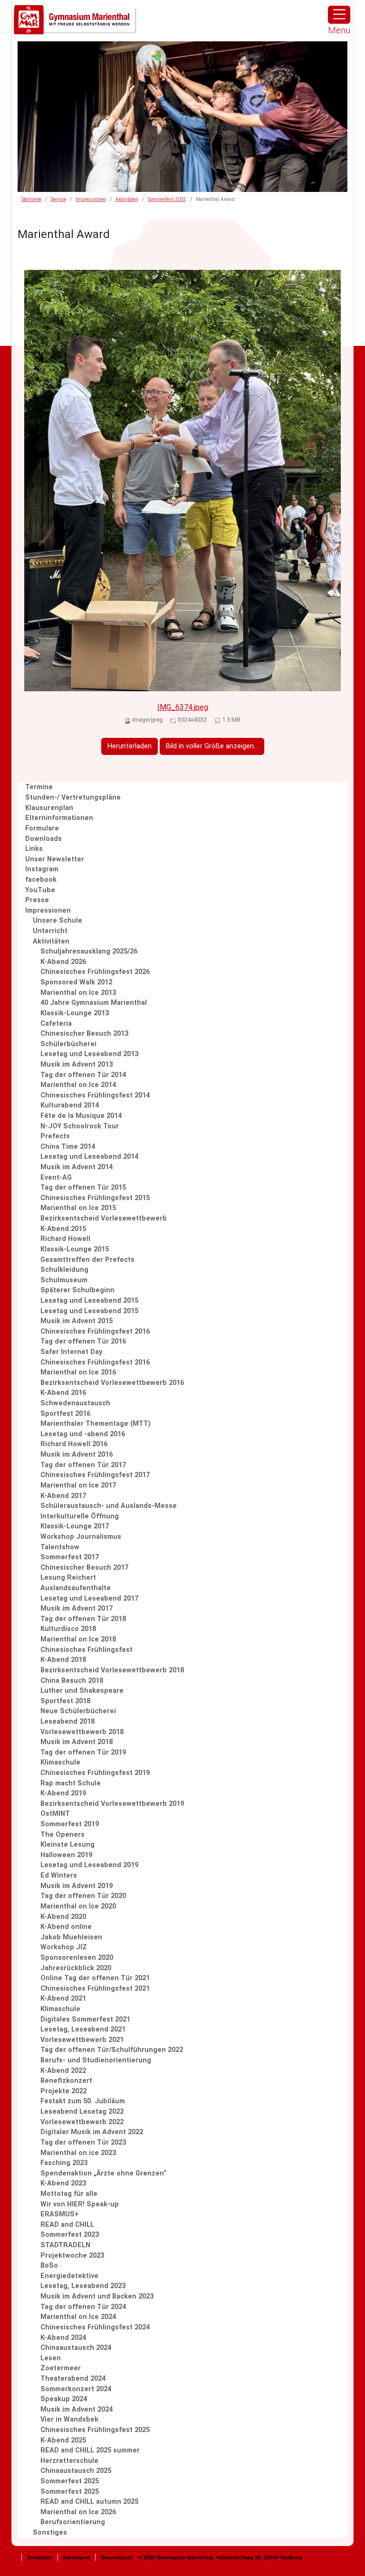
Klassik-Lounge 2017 (75, 1526)
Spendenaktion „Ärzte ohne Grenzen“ (103, 2173)
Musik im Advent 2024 (77, 2409)
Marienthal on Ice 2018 (78, 1639)
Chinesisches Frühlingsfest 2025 (95, 2430)
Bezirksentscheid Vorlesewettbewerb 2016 (112, 1383)
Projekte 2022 (63, 2091)
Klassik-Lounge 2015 (75, 1249)
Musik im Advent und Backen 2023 (97, 2296)
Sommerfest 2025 (70, 2481)
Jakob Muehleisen (71, 1937)
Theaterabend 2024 (73, 2379)
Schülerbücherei (68, 1044)
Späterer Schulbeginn (77, 1290)
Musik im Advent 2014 (77, 1167)
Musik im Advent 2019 (77, 1886)
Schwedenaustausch (75, 1403)
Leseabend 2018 (67, 1722)
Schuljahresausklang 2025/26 (89, 951)
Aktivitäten (127, 199)
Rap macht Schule (71, 1783)
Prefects (55, 1136)
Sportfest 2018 (65, 1701)
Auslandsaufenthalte (76, 1588)
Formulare (42, 828)
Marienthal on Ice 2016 (78, 1372)
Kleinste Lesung (67, 1845)
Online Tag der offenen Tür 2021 (95, 1978)
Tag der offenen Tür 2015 (83, 1188)
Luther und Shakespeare (82, 1691)
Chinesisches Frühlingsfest (86, 1650)
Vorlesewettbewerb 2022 (82, 2122)
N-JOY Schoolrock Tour (80, 1126)
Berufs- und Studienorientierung (96, 2060)
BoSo (49, 2266)
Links (34, 849)
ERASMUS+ (60, 2214)
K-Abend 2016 (63, 1393)
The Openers (62, 1835)
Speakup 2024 (64, 2399)
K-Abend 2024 (63, 2338)
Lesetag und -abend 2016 (83, 1434)
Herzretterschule (69, 2461)
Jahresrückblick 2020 (76, 1968)
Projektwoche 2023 (72, 2256)
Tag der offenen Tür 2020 (83, 1896)
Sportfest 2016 (65, 1414)
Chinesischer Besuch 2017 (84, 1568)
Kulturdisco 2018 (68, 1629)
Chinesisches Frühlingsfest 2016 (95, 1331)
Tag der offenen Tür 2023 (83, 2142)
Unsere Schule (58, 921)
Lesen (51, 2358)
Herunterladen (130, 746)
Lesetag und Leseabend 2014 (89, 1157)
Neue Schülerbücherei (78, 1711)
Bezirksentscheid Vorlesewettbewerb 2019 (112, 1804)
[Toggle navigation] (339, 15)
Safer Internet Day (71, 1352)
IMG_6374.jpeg (183, 707)
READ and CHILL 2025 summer (90, 2450)
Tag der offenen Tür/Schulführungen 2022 (112, 2050)
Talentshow (60, 1547)
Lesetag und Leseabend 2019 (89, 1865)
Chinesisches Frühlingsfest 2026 (95, 972)
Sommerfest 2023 (167, 199)
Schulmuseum (64, 1280)
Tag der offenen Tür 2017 (83, 1465)
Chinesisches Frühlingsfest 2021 (95, 1989)
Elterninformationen (59, 818)
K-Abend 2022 (63, 2071)
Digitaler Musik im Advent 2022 (92, 2132)
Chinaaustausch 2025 (76, 2471)
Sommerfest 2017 (70, 1557)
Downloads (43, 839)
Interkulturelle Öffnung (80, 1516)
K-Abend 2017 (63, 1496)
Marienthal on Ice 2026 (78, 2512)
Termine (39, 787)
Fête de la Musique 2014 (81, 1116)
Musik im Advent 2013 (77, 1064)
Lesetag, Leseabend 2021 (83, 2029)
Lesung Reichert (68, 1578)
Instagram (42, 869)
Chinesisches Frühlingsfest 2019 (95, 1773)
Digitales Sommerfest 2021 (85, 2019)
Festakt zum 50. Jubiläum (83, 2101)
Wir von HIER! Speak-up (80, 2204)
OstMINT (55, 1814)
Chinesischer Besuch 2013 (84, 1034)
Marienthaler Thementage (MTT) (96, 1424)
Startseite (31, 199)
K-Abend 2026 (63, 962)
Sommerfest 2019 (70, 1824)
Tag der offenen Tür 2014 (83, 1075)
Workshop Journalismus (81, 1537)
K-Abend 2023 (63, 2183)
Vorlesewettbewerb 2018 (82, 1732)
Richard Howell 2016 (74, 1444)
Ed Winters (59, 1875)
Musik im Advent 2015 (77, 1321)
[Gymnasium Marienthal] (76, 20)
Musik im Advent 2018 (77, 1742)
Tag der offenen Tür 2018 (83, 1619)
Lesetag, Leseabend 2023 (83, 2286)
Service (58, 199)
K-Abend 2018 (63, 1660)
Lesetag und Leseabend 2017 (89, 1598)
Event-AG (56, 1178)
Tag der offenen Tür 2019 (83, 1752)
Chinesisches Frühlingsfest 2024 (95, 2327)
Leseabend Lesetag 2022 (82, 2112)
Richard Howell (65, 1239)
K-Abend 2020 (63, 1917)
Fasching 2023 (64, 2163)
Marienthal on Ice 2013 (78, 993)
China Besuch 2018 (72, 1681)
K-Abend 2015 (63, 1229)
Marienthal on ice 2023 (78, 2153)
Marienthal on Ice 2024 (78, 2317)
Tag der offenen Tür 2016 (83, 1341)
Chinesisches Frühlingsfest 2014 (95, 1095)
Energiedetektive (69, 2276)
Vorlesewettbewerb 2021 (82, 2040)
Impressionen (91, 199)
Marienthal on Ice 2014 (78, 1085)
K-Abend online (66, 1927)
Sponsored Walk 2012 (76, 982)
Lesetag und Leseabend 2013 (89, 1054)
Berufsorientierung (73, 2522)
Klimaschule (60, 1762)
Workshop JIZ (64, 1947)
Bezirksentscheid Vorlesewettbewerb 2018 (112, 1670)
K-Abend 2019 (63, 1793)
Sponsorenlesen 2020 (77, 1958)
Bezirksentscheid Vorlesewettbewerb (104, 1218)
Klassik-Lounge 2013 (75, 1013)
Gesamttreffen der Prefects (87, 1260)
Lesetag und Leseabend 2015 (89, 1301)
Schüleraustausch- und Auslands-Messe (109, 1506)
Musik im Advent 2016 (77, 1455)
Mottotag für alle (69, 2194)
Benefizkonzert (66, 2081)
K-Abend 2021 (63, 1999)
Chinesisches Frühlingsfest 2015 (95, 1198)
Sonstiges (50, 2533)
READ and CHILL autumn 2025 (89, 2502)
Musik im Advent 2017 (77, 1608)
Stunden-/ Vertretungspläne (73, 797)
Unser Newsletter (55, 859)
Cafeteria (56, 1024)
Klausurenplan (49, 808)
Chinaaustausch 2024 (76, 2348)
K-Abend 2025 (63, 2440)
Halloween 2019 (66, 1855)
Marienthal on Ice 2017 (78, 1485)
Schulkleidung (64, 1270)
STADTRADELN (65, 2245)
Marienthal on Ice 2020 (78, 1906)
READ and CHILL (67, 2225)
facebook (41, 880)
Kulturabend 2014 (70, 1105)
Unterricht (50, 931)
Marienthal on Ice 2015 (78, 1208)
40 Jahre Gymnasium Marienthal (94, 1003)
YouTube (40, 890)
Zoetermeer (61, 2368)
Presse (37, 900)
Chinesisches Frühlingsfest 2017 (95, 1475)
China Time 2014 (68, 1147)
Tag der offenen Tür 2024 (83, 2307)
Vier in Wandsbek (69, 2419)
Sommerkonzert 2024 (76, 2389)
